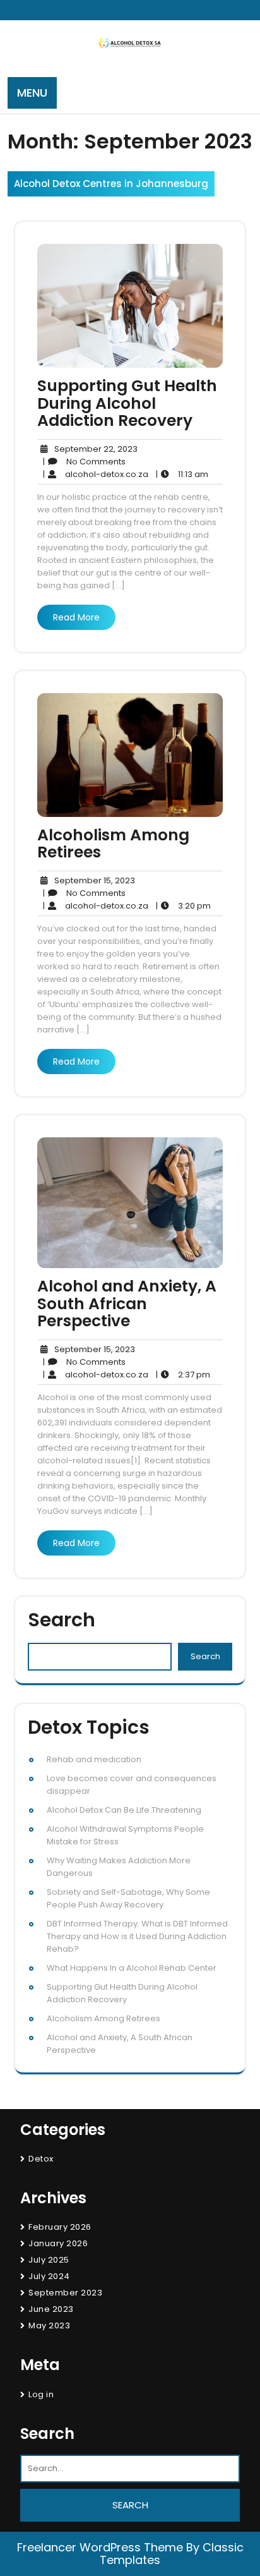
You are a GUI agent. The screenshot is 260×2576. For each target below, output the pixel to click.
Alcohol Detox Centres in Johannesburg (111, 184)
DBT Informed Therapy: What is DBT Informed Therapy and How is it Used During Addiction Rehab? (137, 1936)
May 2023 (49, 2325)
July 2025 (49, 2260)
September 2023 (65, 2293)
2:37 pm (183, 1375)
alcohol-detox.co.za (96, 475)
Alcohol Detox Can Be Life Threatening (124, 1810)
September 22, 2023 (94, 449)
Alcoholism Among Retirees (113, 844)
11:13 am (182, 475)
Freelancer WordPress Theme (100, 2547)
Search (62, 1620)
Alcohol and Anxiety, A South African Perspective (127, 1303)
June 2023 (51, 2309)
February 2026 (60, 2227)
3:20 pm (183, 906)
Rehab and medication (94, 1759)
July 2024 (49, 2276)
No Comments (84, 462)
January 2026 (58, 2243)
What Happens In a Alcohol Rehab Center (132, 1968)
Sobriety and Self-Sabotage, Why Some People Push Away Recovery (128, 1898)
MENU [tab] (32, 93)
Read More (76, 617)
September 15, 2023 (93, 881)
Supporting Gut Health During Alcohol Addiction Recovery (127, 403)
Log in (41, 2394)
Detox (41, 2159)
